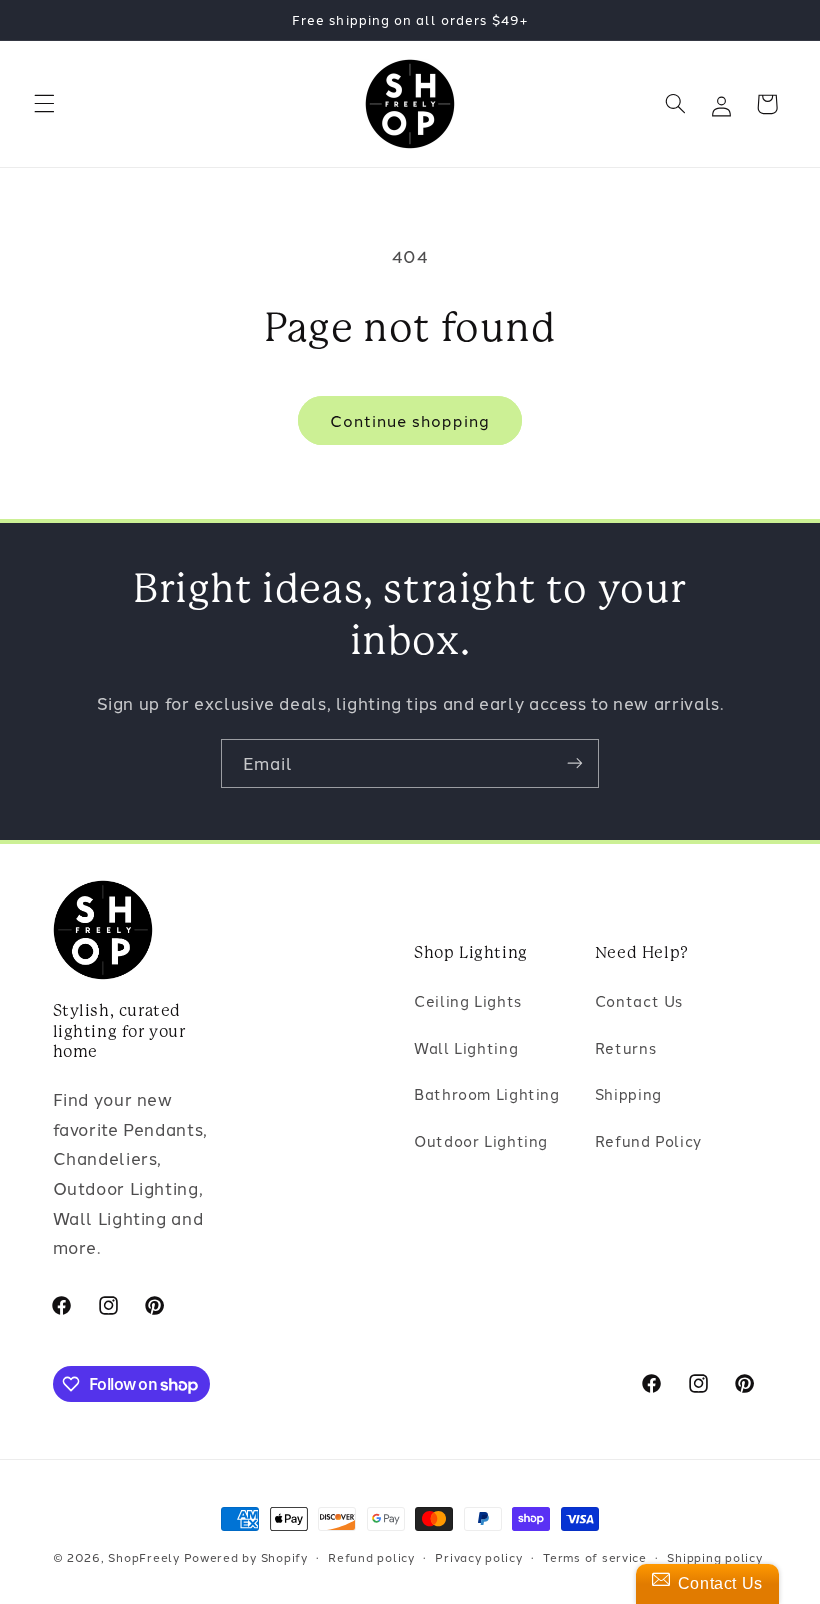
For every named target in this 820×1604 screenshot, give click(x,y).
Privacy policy (478, 1557)
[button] (44, 104)
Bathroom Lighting (487, 1093)
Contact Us (639, 1000)
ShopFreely (143, 1557)
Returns (625, 1047)
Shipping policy (714, 1557)
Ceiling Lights (468, 1000)
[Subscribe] (575, 763)
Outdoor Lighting (481, 1140)
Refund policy (371, 1557)
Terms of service (595, 1557)
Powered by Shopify (246, 1557)
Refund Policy (648, 1140)
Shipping (628, 1093)
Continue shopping (410, 420)
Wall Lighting (466, 1047)
